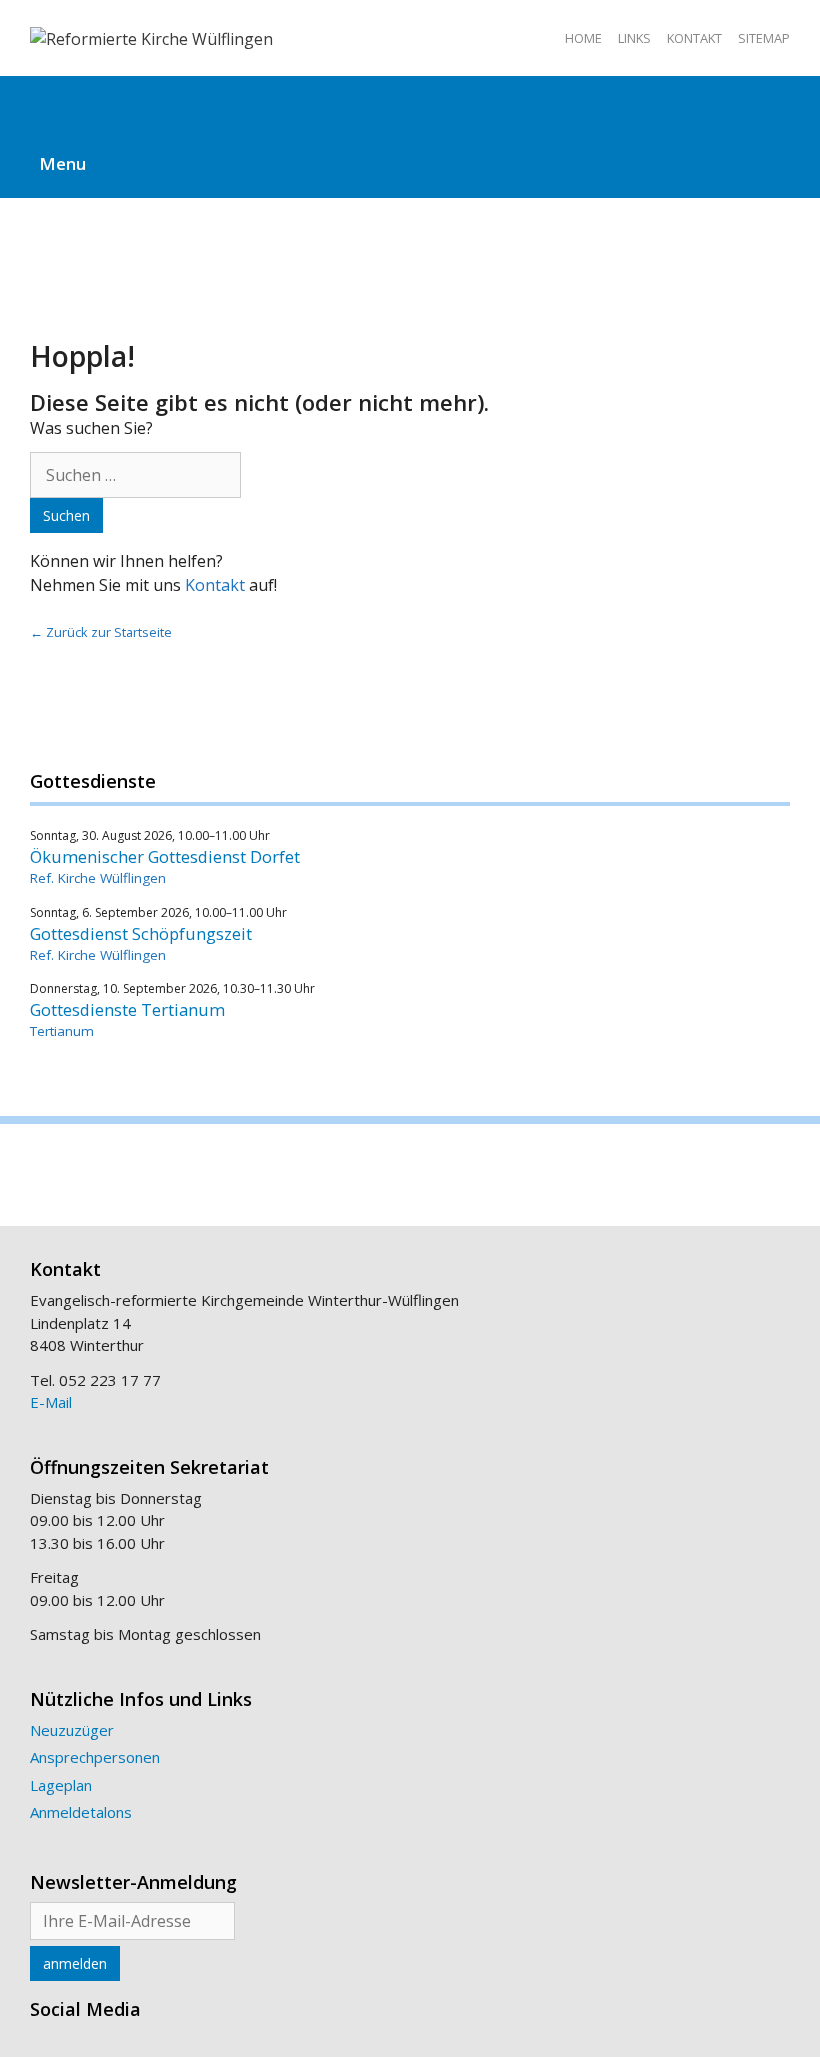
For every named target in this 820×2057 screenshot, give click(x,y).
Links (634, 38)
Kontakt (694, 38)
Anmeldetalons (81, 1812)
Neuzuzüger (72, 1730)
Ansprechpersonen (95, 1757)
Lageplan (61, 1785)
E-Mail (51, 1402)
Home (583, 38)
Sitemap (764, 38)
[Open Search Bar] (410, 103)
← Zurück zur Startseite (101, 632)
